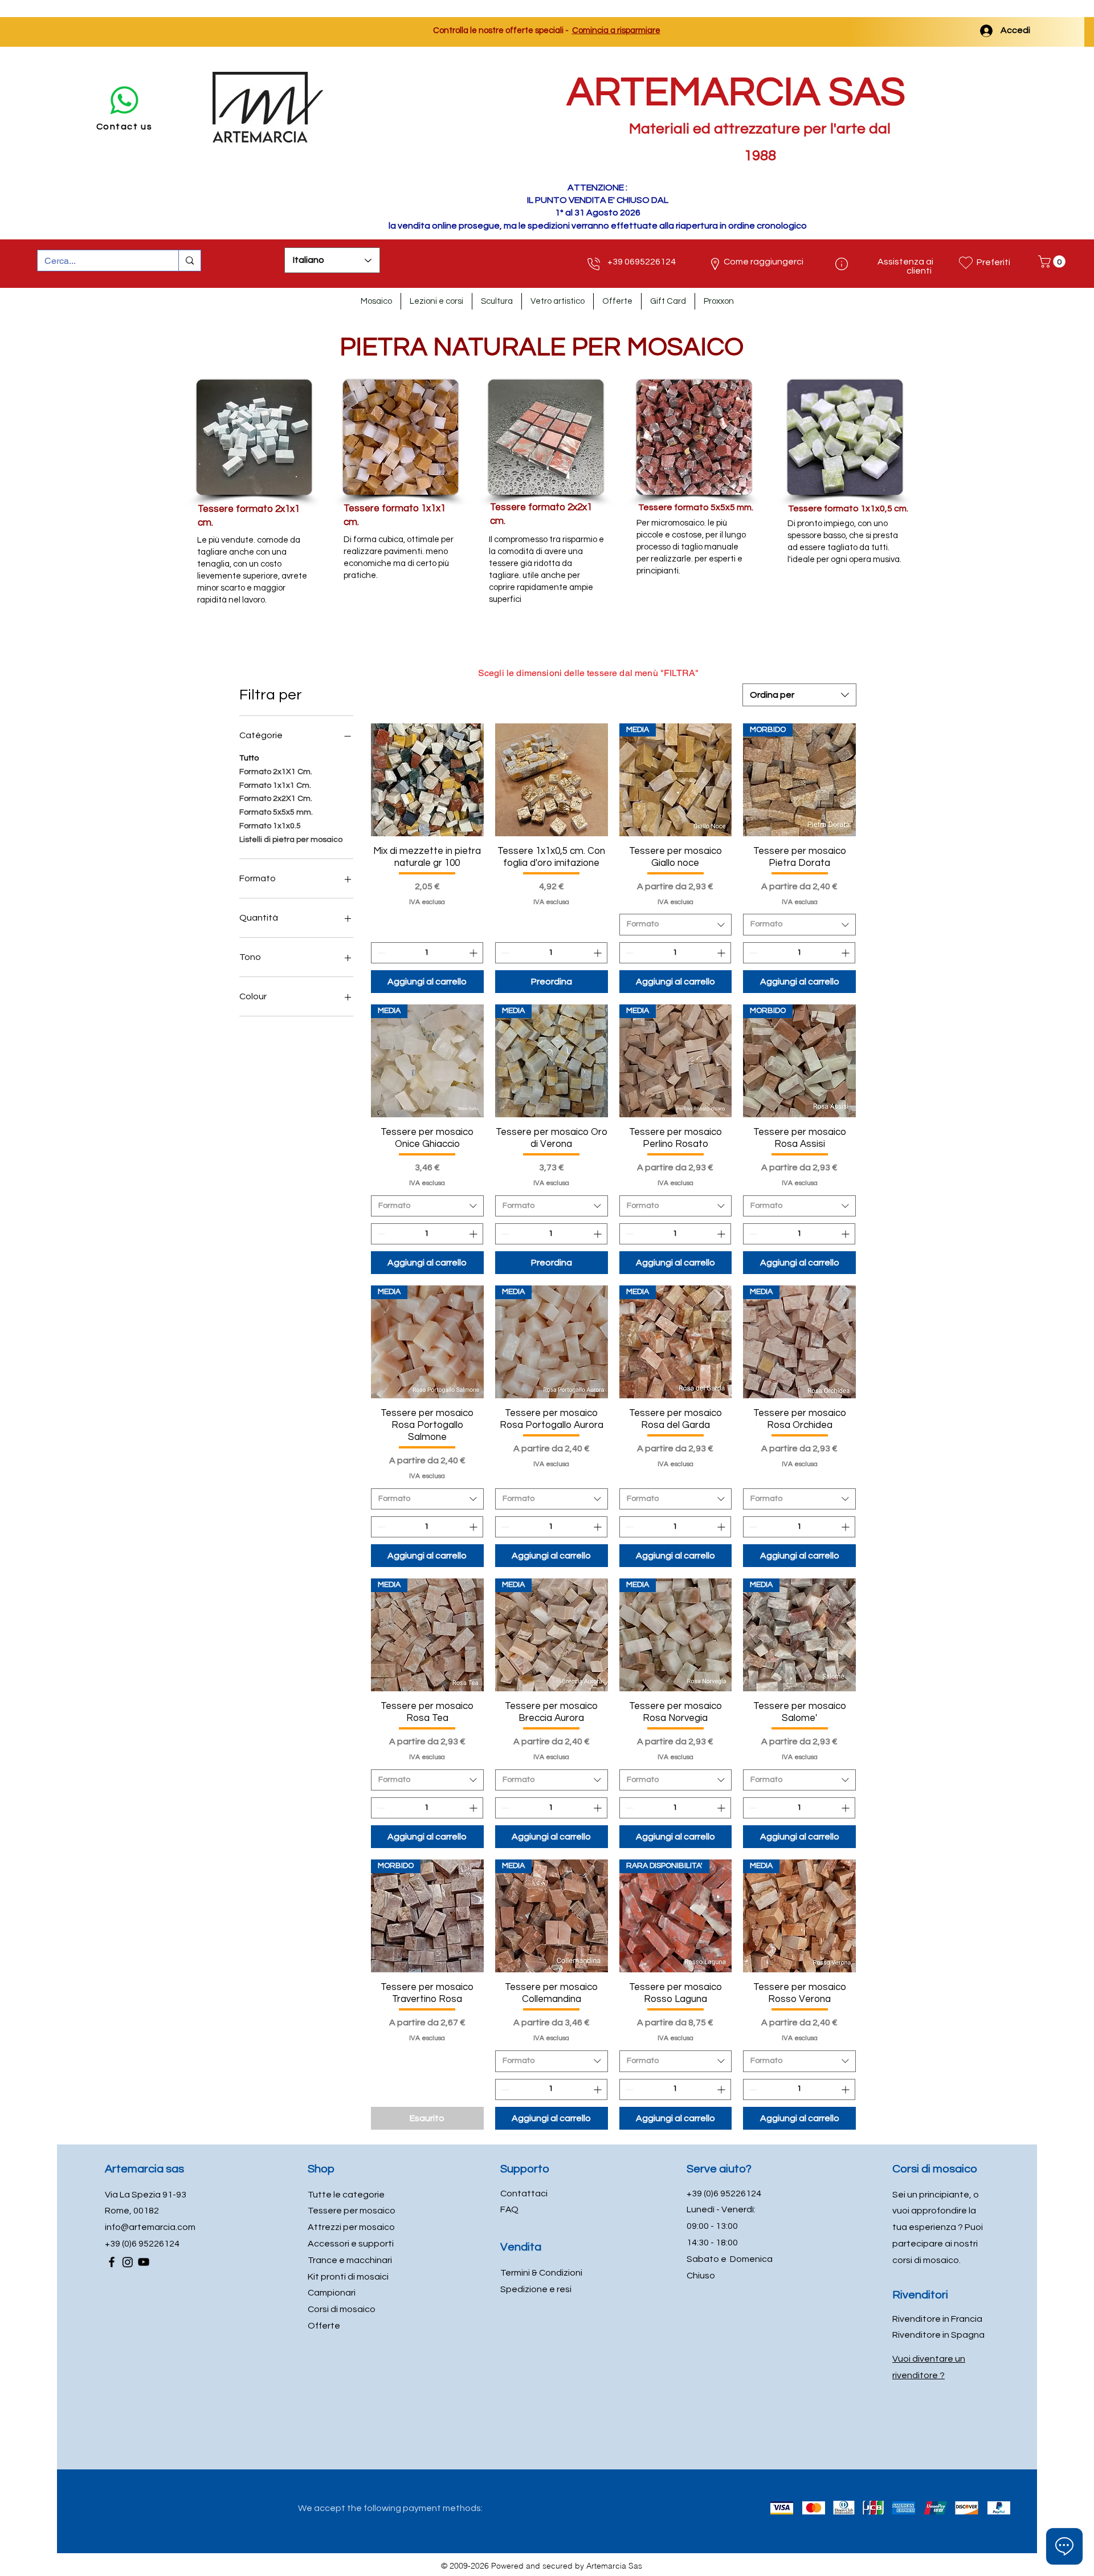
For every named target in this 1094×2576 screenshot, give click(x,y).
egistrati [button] (1059, 31)
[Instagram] (128, 2262)
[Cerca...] (189, 261)
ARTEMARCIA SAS (736, 93)
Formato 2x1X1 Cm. (276, 772)
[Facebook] (112, 2262)
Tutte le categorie (346, 2195)
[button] (1053, 262)
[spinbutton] (427, 953)
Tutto (249, 758)
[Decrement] (380, 953)
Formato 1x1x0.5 (270, 826)
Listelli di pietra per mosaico (291, 840)
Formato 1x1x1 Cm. (275, 786)
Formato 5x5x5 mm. (276, 812)
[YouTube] (144, 2262)
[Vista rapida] (427, 780)
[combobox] (799, 695)
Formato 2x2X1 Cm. (276, 799)
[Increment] (474, 953)
